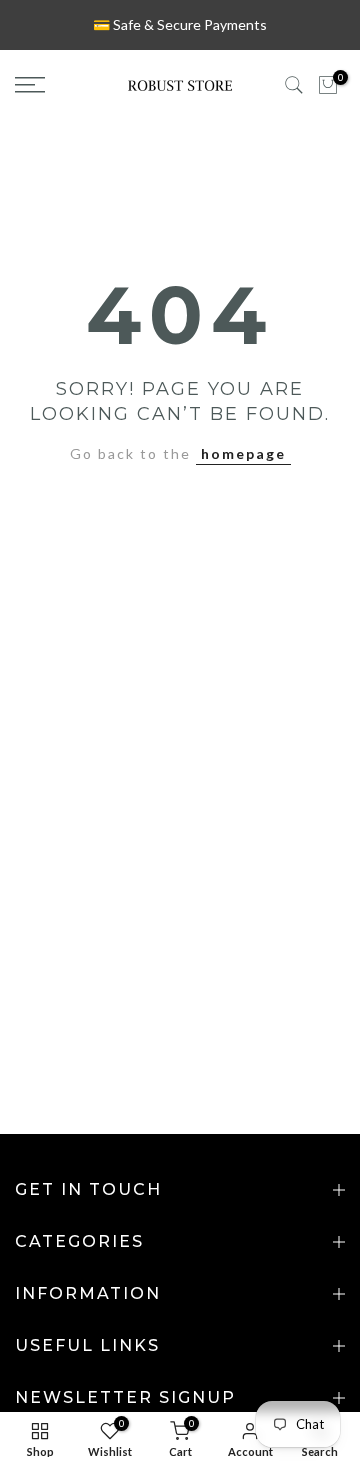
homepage (243, 453)
